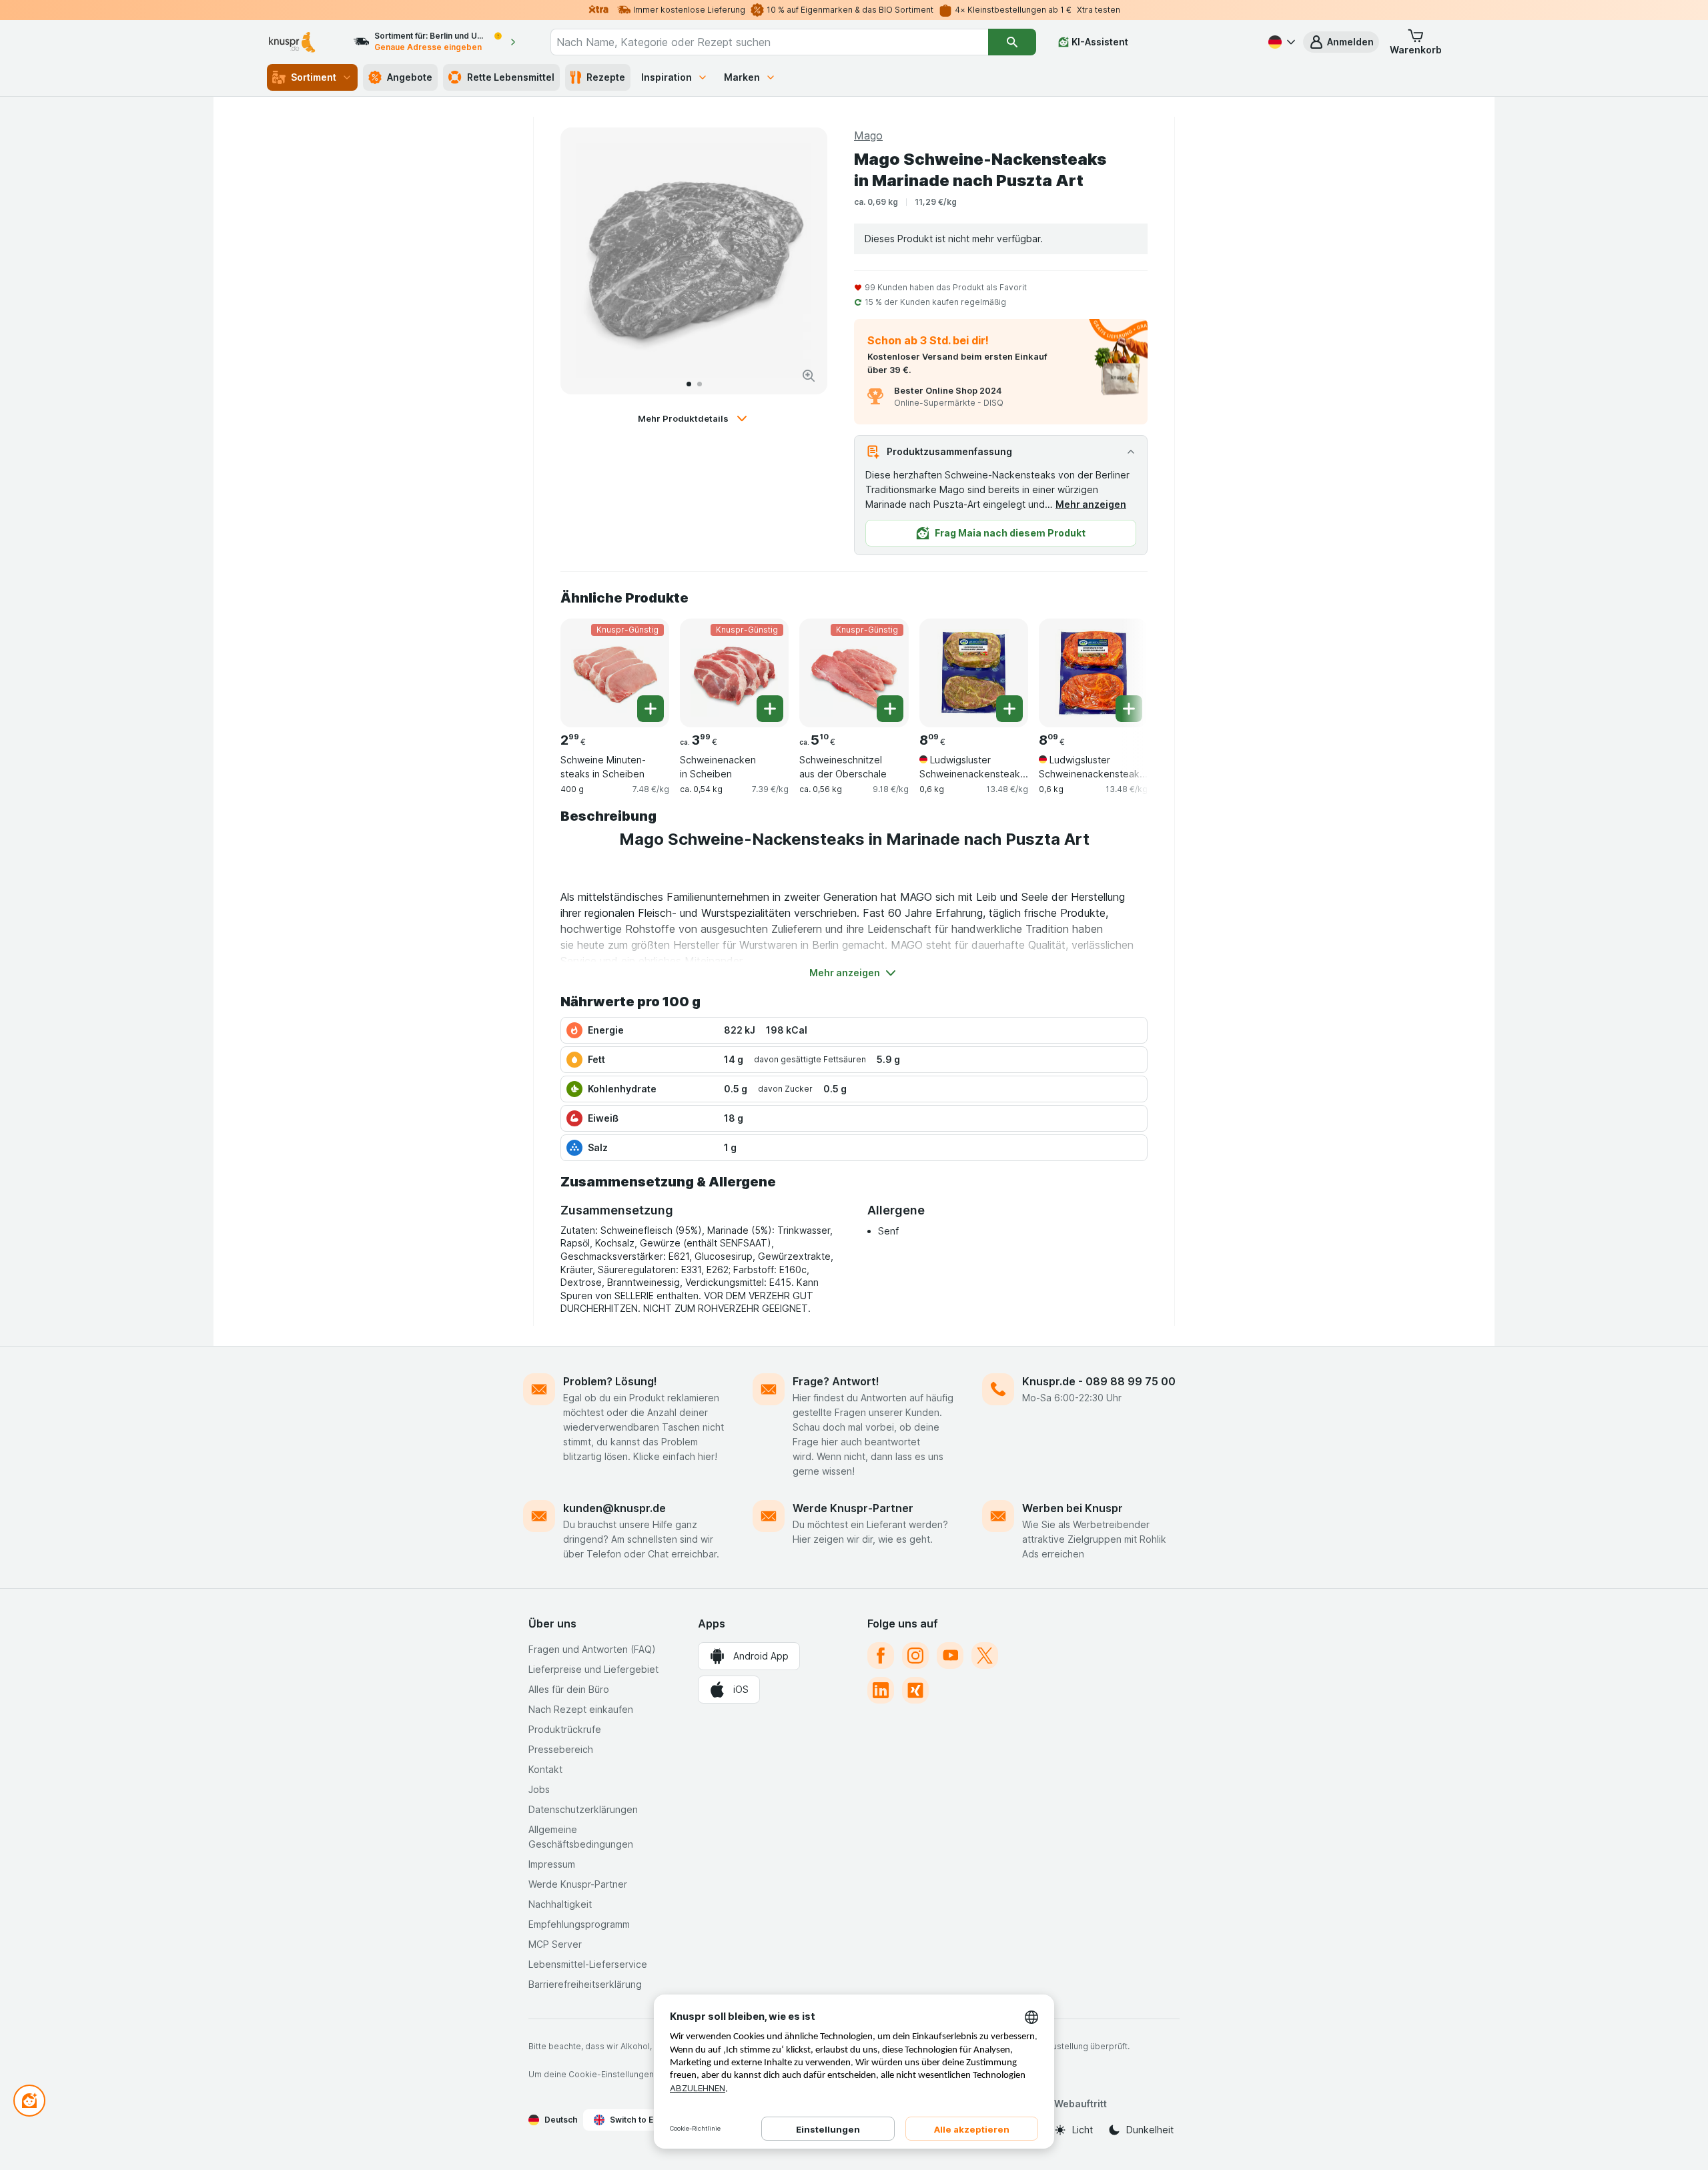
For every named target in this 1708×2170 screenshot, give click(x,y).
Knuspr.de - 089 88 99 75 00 (1099, 1381)
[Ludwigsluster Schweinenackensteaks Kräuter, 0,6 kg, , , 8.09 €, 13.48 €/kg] (974, 673)
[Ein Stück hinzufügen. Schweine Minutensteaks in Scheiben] (651, 709)
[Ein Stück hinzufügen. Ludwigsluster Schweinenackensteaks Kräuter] (1009, 709)
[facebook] (881, 1656)
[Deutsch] (1280, 42)
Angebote (410, 77)
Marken (742, 77)
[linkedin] (881, 1690)
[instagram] (915, 1656)
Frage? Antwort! (836, 1381)
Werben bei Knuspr (1073, 1508)
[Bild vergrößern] (809, 376)
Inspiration (667, 77)
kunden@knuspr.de (614, 1508)
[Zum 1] (689, 384)
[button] (1341, 42)
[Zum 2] (700, 384)
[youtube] (950, 1656)
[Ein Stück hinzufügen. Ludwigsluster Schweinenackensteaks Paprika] (1129, 709)
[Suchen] (1012, 42)
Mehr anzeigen (1091, 504)
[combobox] (769, 42)
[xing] (915, 1690)
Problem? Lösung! (610, 1381)
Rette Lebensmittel (511, 77)
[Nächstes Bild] (803, 261)
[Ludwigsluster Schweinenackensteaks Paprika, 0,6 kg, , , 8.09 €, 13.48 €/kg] (1093, 673)
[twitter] (985, 1656)
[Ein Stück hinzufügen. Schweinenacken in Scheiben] (770, 709)
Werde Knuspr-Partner (853, 1508)
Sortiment (314, 77)
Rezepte (606, 77)
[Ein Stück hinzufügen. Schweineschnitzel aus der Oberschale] (890, 709)
